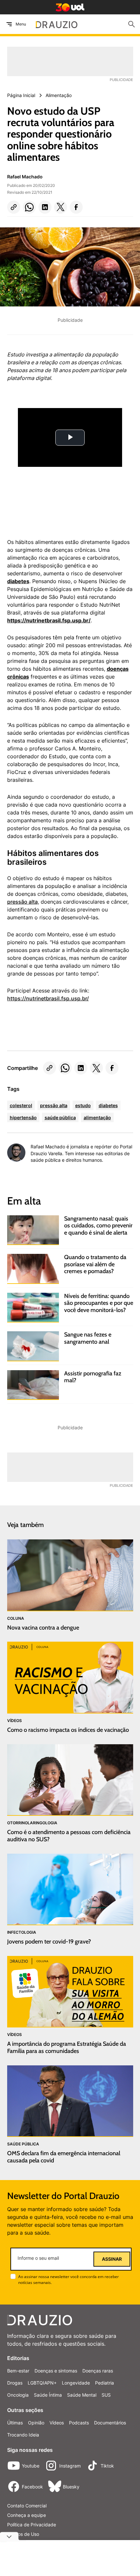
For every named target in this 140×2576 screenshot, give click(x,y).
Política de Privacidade (32, 2525)
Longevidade (76, 2383)
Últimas (15, 2423)
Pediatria (105, 2383)
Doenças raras (98, 2371)
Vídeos (57, 2423)
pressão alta (22, 902)
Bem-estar (18, 2371)
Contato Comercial (27, 2506)
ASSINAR (112, 2259)
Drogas (15, 2383)
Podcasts (79, 2423)
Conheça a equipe (27, 2515)
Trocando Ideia (23, 2435)
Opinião (36, 2423)
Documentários (110, 2423)
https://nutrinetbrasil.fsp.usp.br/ (48, 998)
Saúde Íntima (48, 2395)
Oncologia (18, 2395)
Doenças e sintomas (56, 2371)
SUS (106, 2395)
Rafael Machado (25, 177)
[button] (14, 207)
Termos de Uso (23, 2534)
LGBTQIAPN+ (42, 2383)
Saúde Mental (82, 2395)
